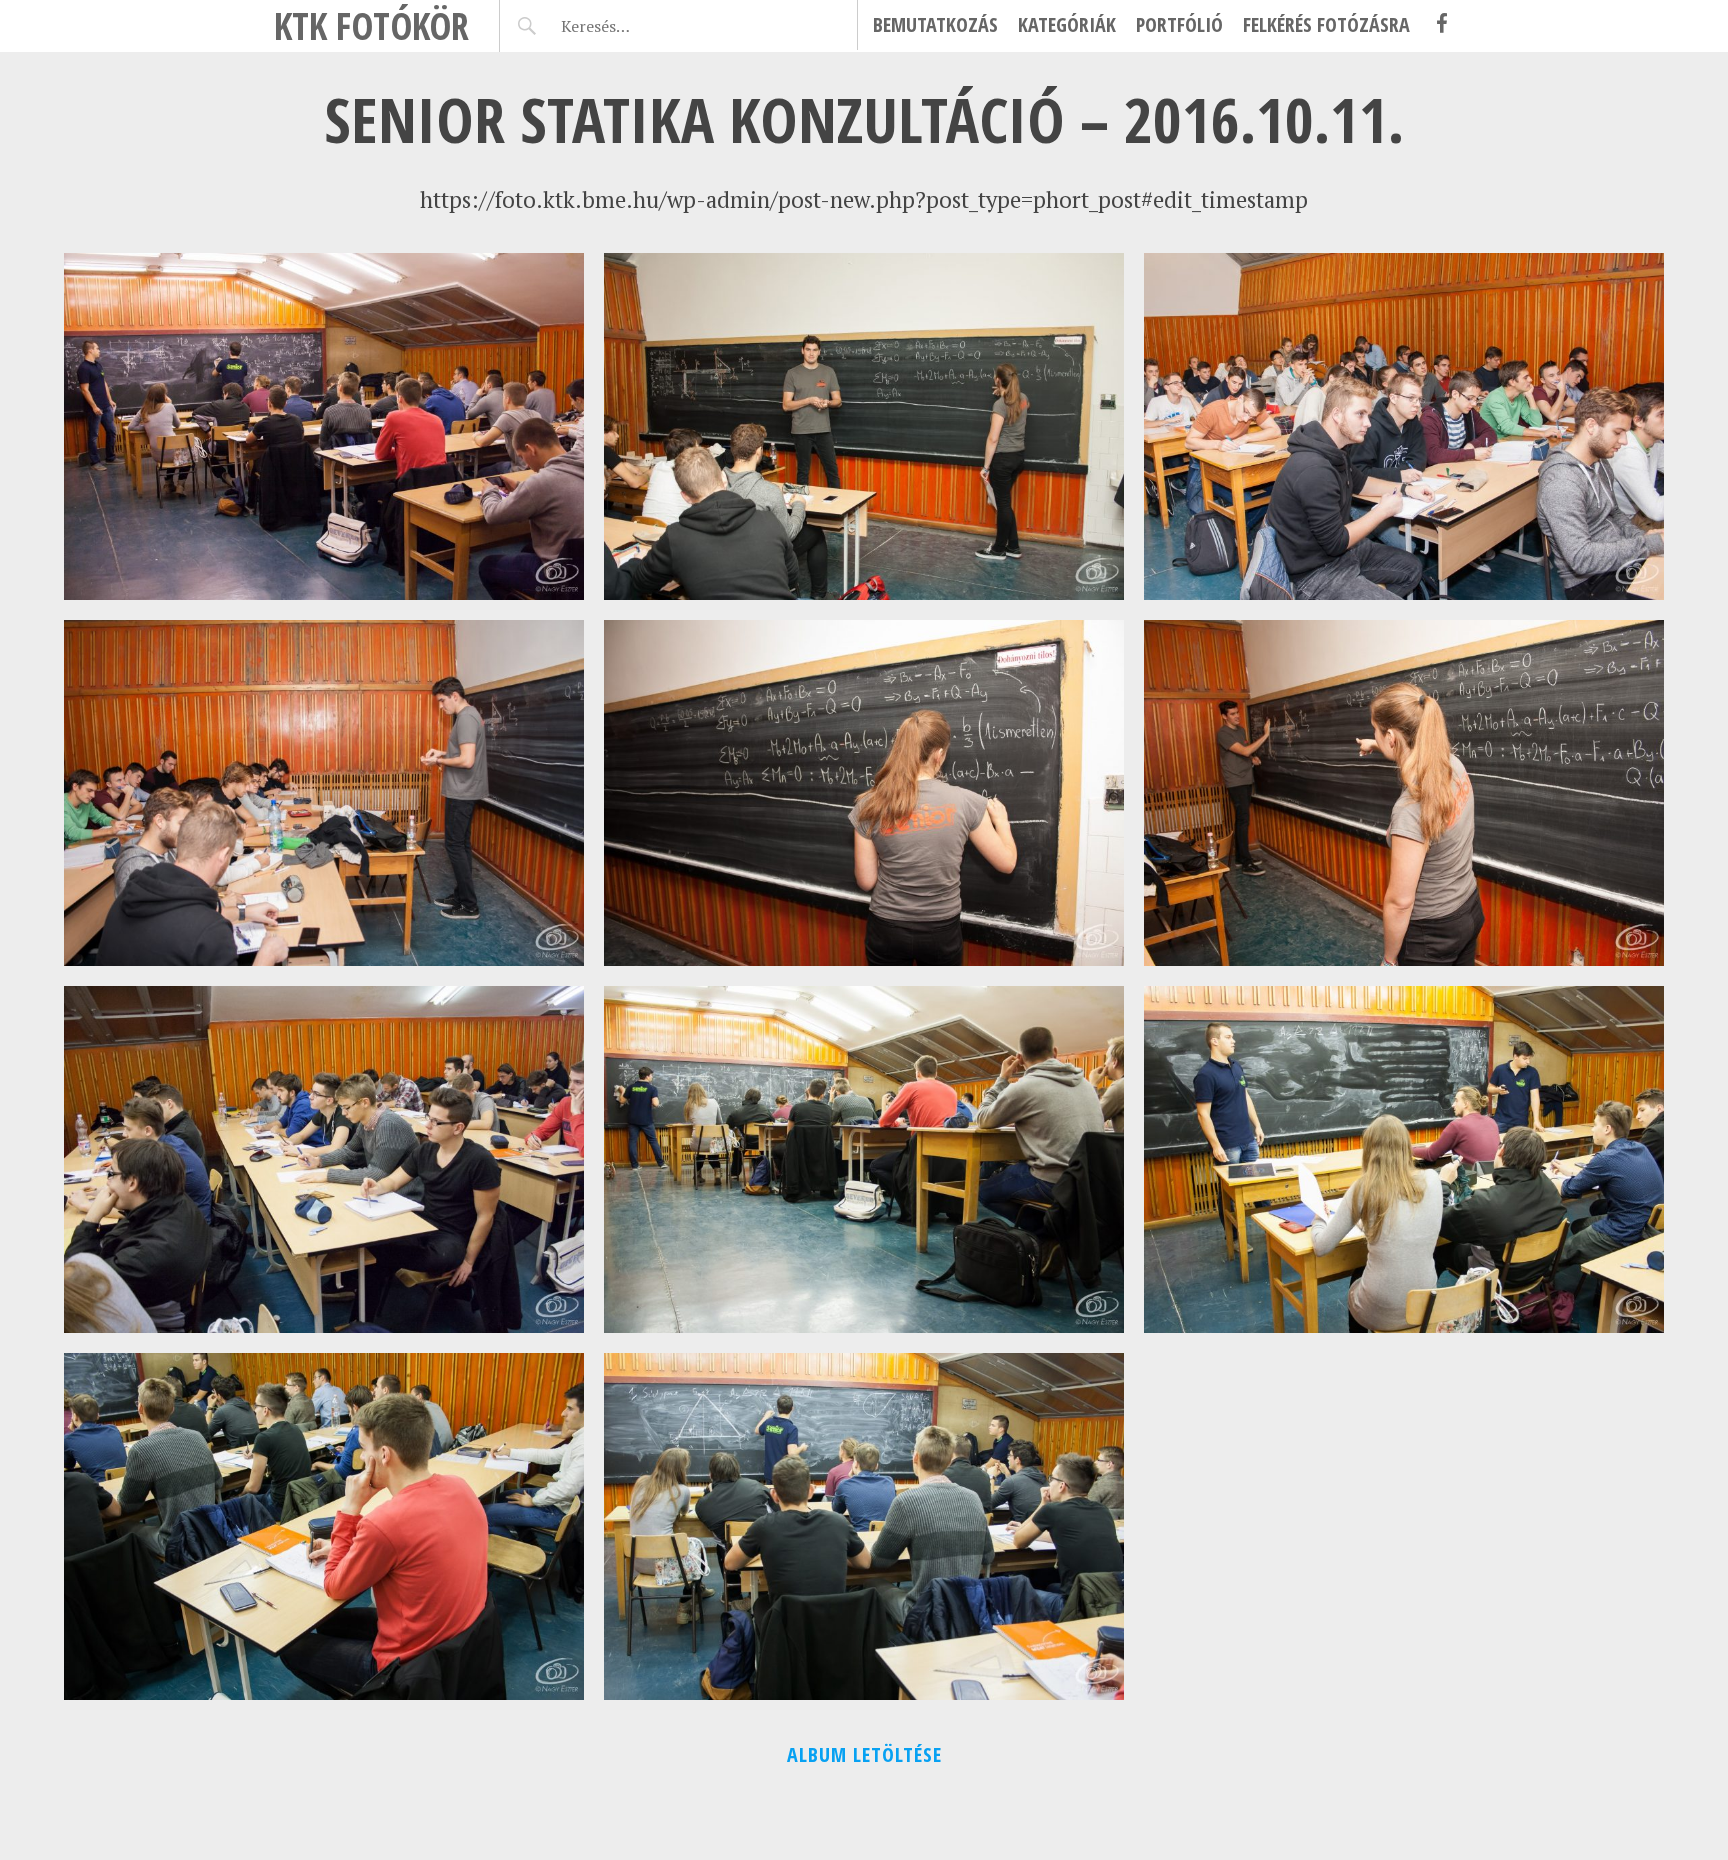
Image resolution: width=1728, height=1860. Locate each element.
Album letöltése (864, 1754)
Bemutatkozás (935, 24)
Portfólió (1179, 24)
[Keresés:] (642, 26)
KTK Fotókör (371, 25)
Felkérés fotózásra (1326, 24)
